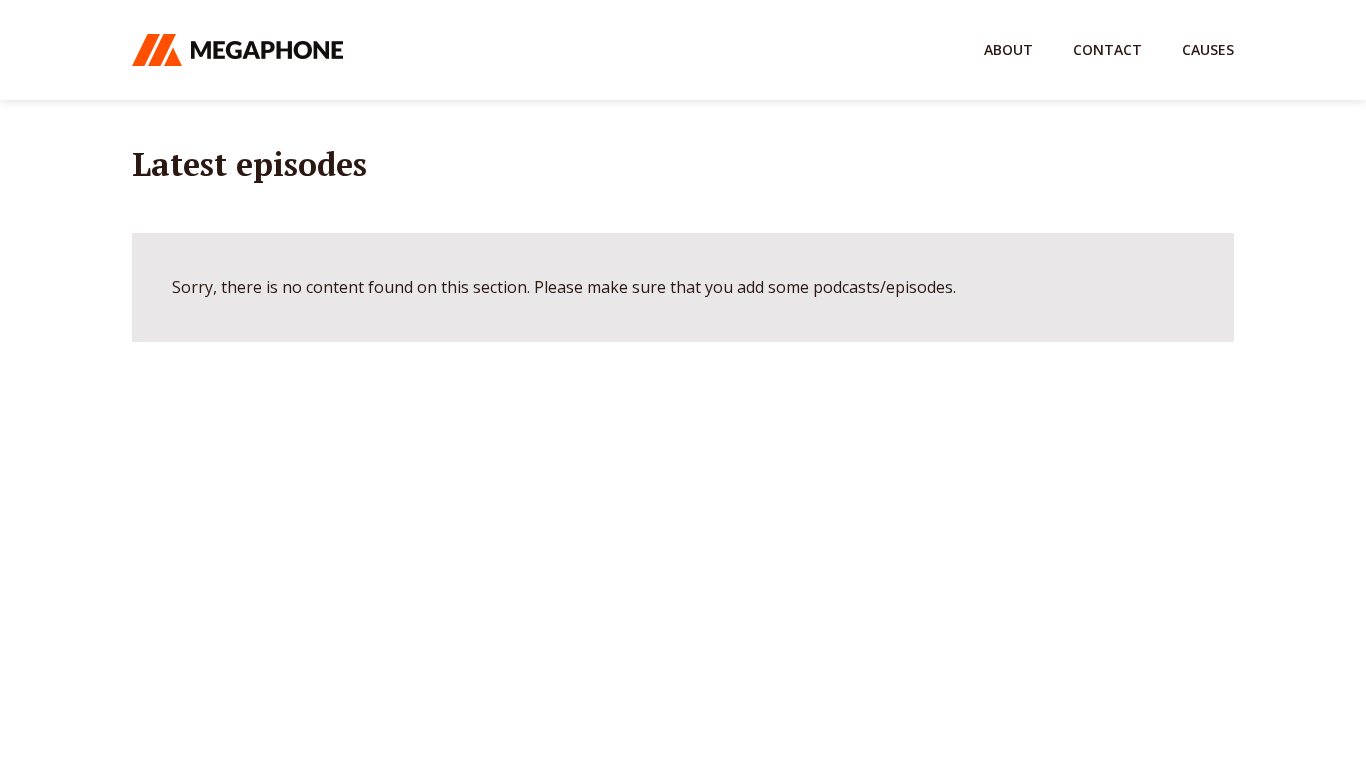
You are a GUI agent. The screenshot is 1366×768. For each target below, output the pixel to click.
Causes (1208, 49)
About (1008, 49)
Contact (1107, 49)
